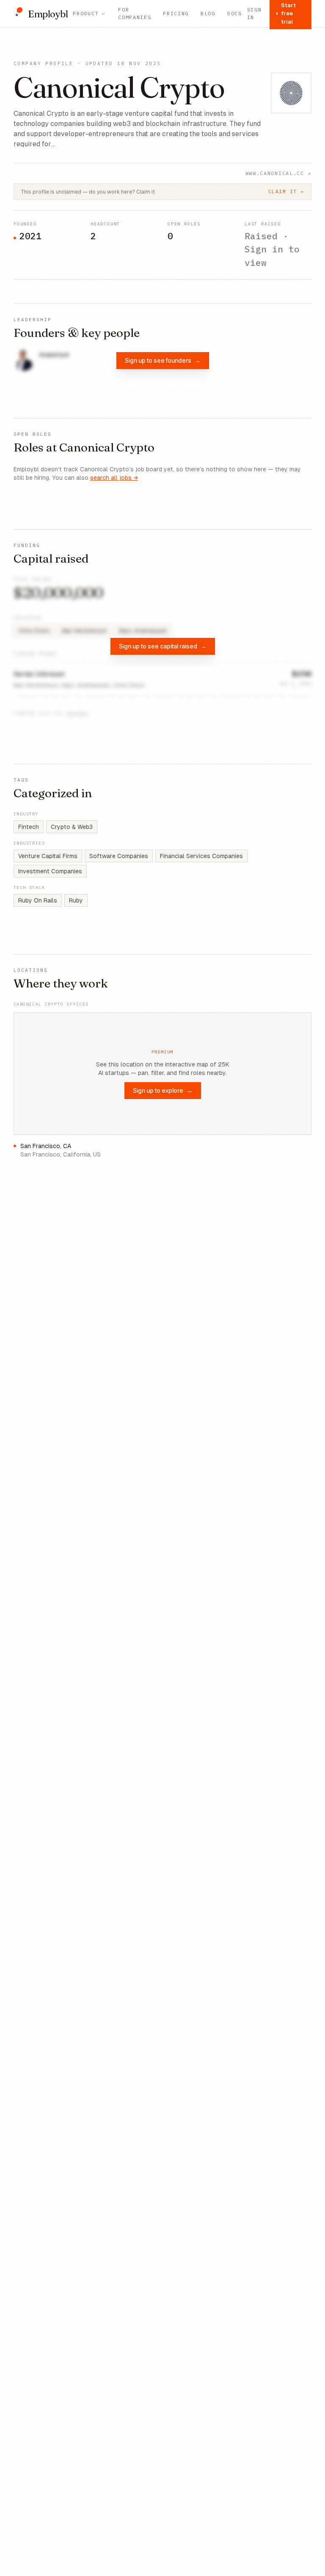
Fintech (29, 827)
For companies (135, 13)
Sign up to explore (163, 1090)
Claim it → (286, 191)
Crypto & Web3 (72, 827)
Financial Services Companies (201, 856)
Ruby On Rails (38, 900)
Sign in (255, 13)
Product (86, 13)
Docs (235, 13)
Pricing (176, 13)
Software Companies (119, 856)
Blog (208, 13)
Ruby (76, 900)
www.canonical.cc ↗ (278, 173)
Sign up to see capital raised (163, 646)
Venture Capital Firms (48, 856)
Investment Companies (50, 871)
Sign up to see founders (163, 360)
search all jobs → (114, 478)
